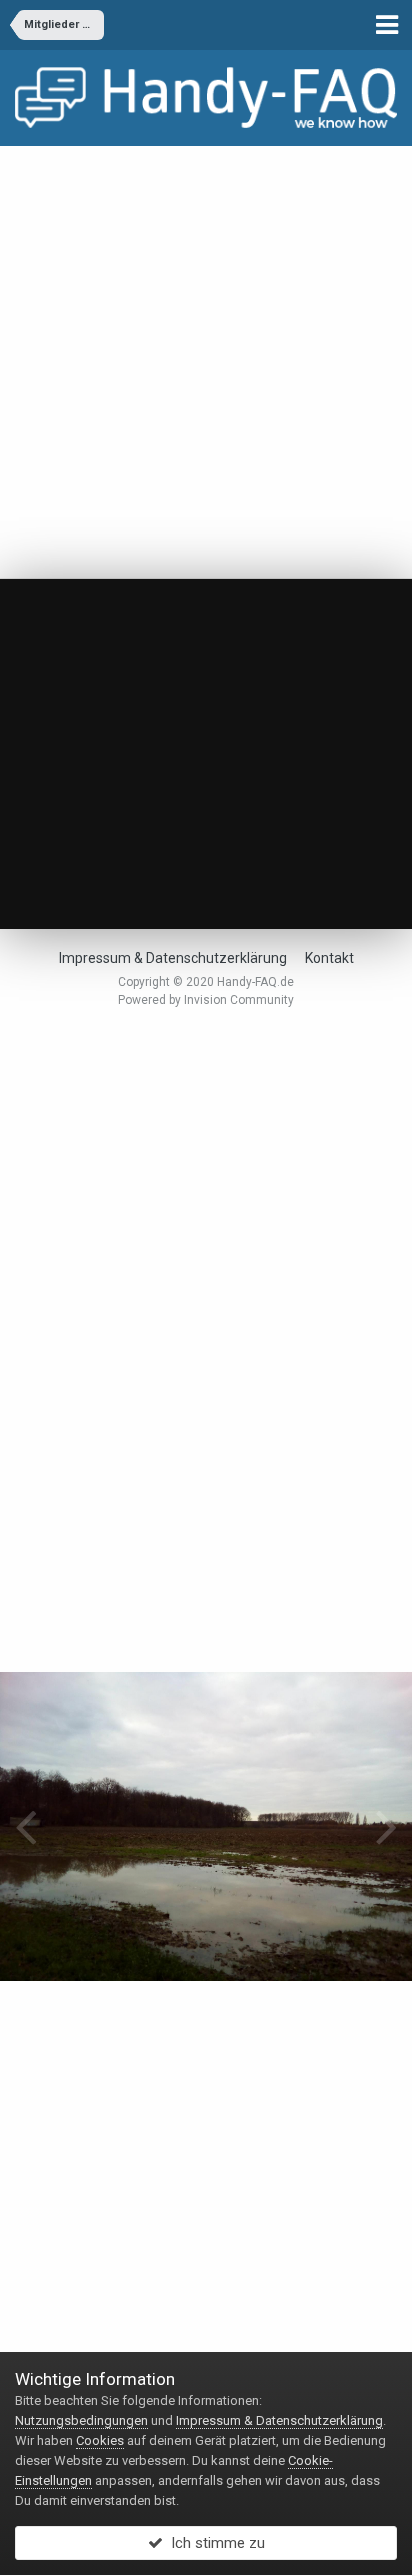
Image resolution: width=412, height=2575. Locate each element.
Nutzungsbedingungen (81, 2420)
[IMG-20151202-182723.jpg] (386, 1826)
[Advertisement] (206, 362)
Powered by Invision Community (206, 1000)
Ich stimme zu (214, 2543)
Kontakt (329, 958)
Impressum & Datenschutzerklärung (173, 958)
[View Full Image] (231, 648)
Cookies (100, 2440)
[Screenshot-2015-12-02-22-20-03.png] (25, 1826)
